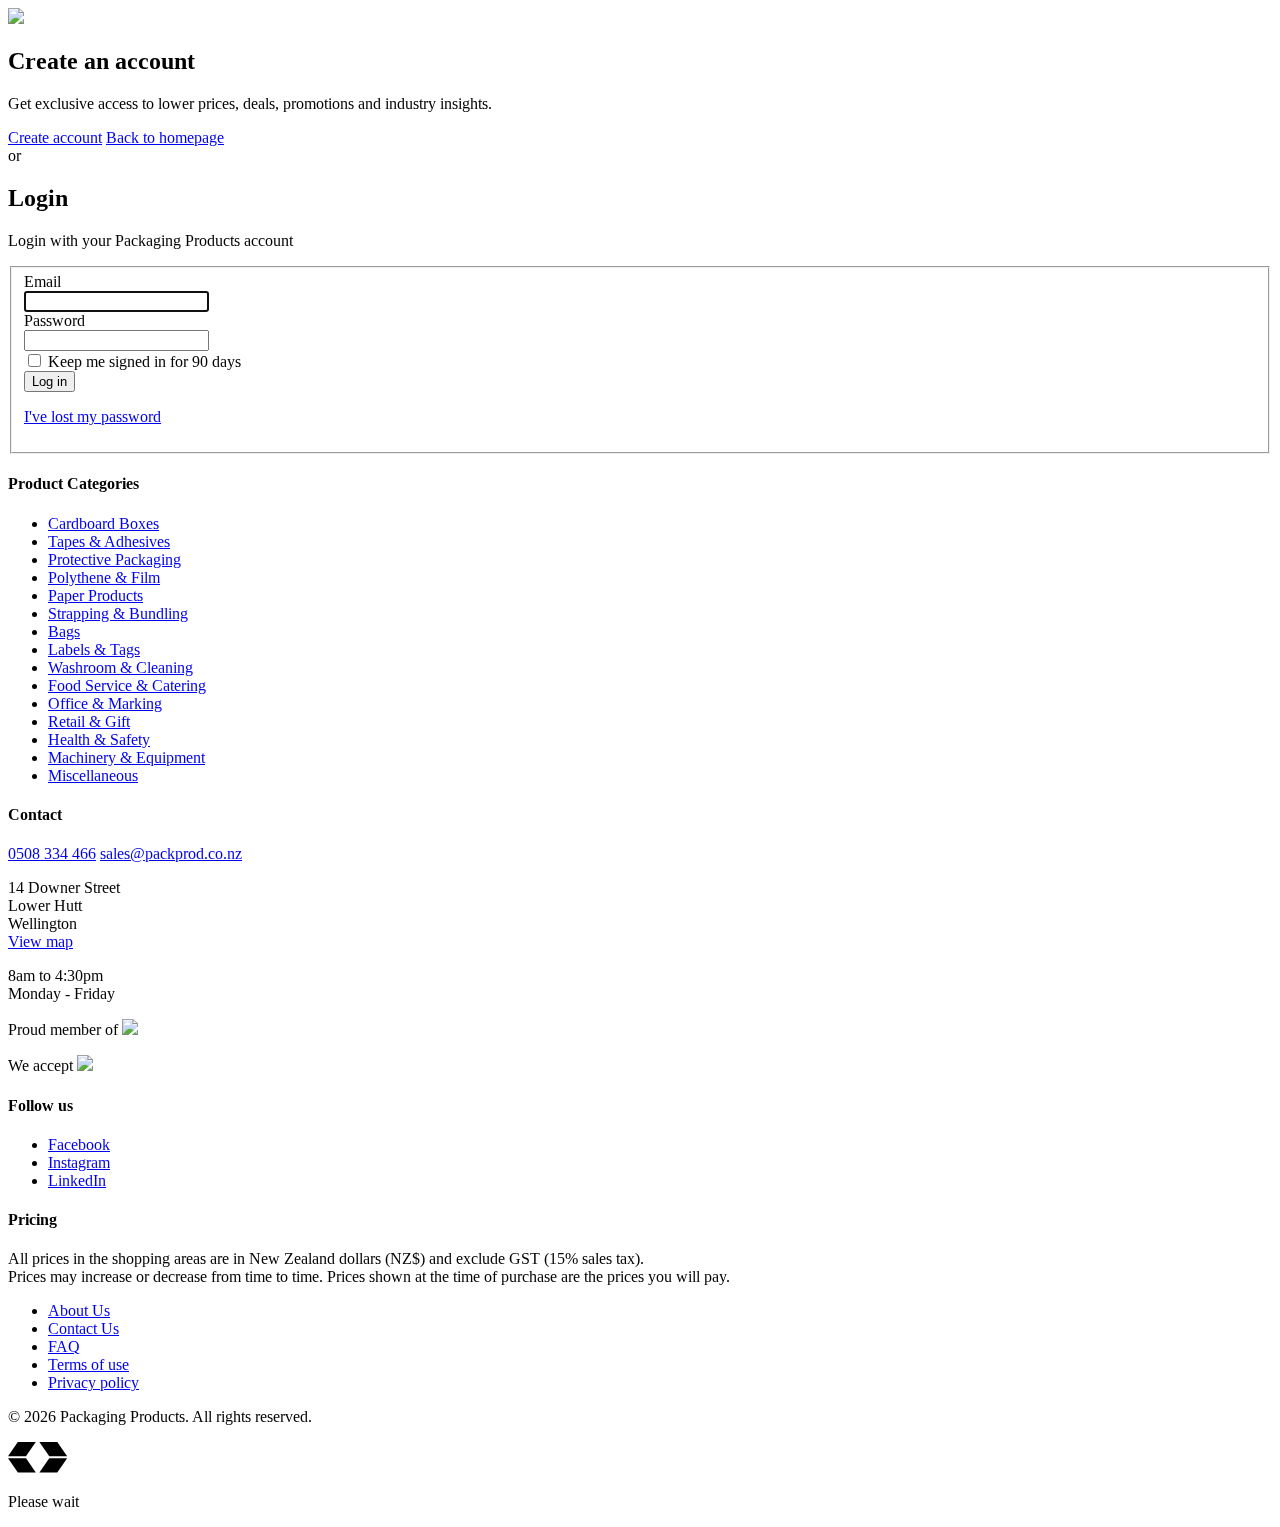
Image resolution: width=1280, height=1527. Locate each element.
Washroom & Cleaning (120, 667)
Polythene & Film (104, 577)
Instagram (79, 1162)
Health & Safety (99, 739)
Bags (64, 631)
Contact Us (83, 1328)
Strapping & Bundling (118, 613)
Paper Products (95, 595)
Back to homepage (165, 137)
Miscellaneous (93, 775)
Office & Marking (105, 703)
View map (40, 941)
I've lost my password (92, 416)
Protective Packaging (114, 559)
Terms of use (88, 1364)
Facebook (79, 1144)
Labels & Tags (94, 649)
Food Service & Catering (127, 685)
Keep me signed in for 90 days (144, 361)
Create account (55, 137)
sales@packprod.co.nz (171, 853)
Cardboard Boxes (103, 523)
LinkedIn (77, 1180)
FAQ (64, 1346)
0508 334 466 (52, 853)
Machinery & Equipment (126, 757)
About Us (79, 1310)
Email (42, 281)
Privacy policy (93, 1382)
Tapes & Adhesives (109, 541)
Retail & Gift (89, 721)
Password (54, 320)
